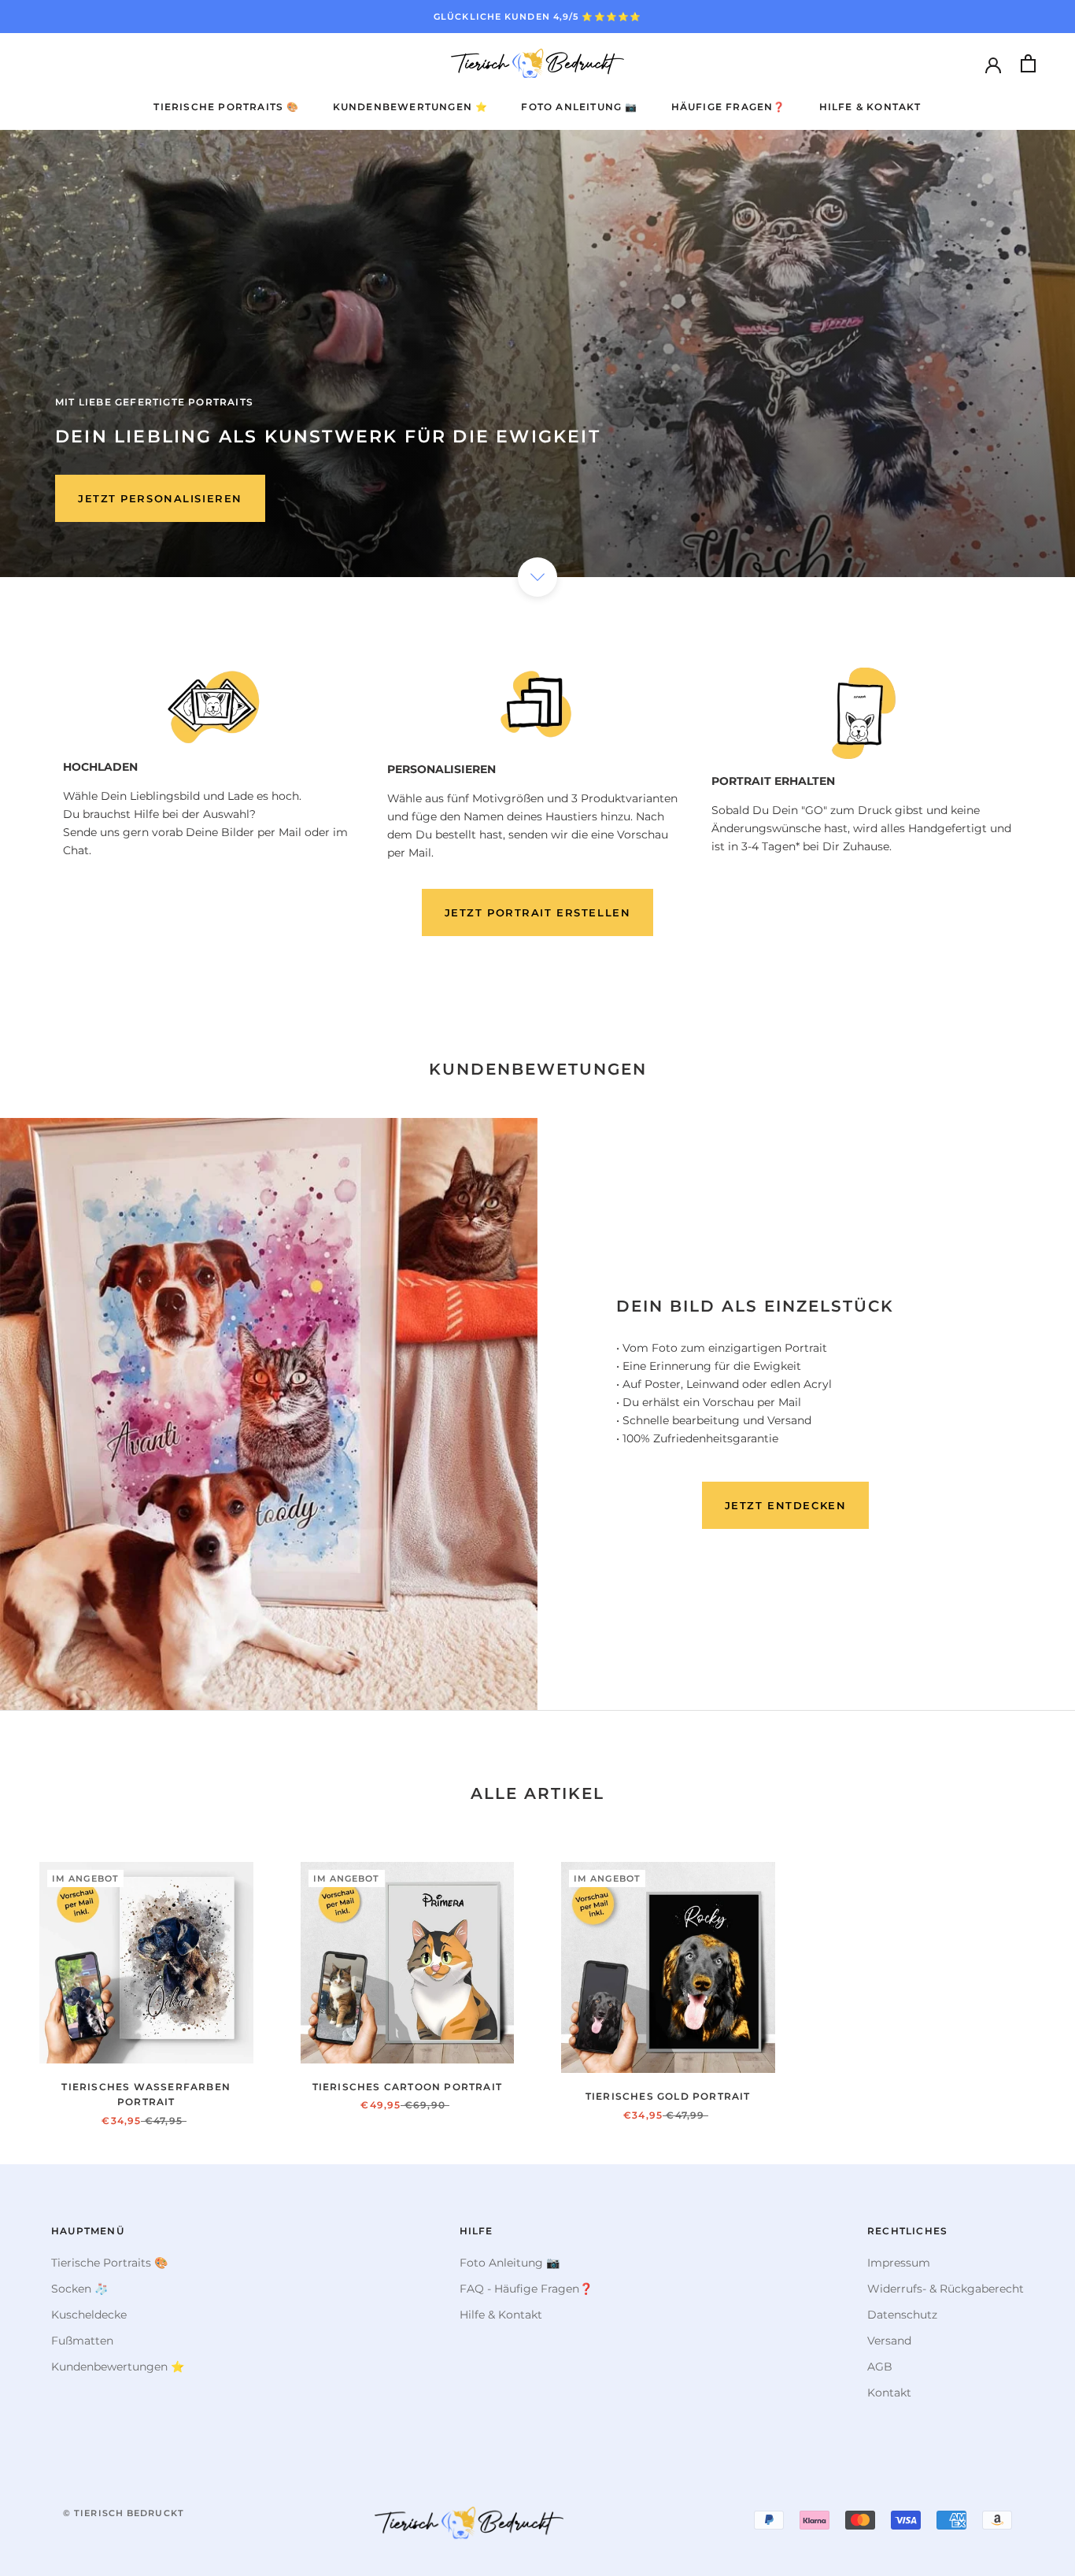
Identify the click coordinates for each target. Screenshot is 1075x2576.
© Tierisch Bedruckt (124, 2513)
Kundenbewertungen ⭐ (411, 107)
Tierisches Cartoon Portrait (407, 2087)
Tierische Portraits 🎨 (226, 107)
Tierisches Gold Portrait (668, 2096)
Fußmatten (82, 2341)
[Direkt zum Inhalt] (537, 577)
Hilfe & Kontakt (870, 107)
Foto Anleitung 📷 (579, 107)
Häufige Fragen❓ (729, 107)
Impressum (899, 2263)
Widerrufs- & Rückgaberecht (946, 2289)
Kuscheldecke (89, 2315)
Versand (889, 2341)
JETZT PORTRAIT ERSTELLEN (537, 912)
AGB (880, 2367)
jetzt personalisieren (160, 498)
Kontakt (889, 2393)
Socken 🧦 (79, 2289)
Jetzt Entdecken (785, 1505)
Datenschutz (902, 2315)
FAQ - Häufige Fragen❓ (526, 2289)
